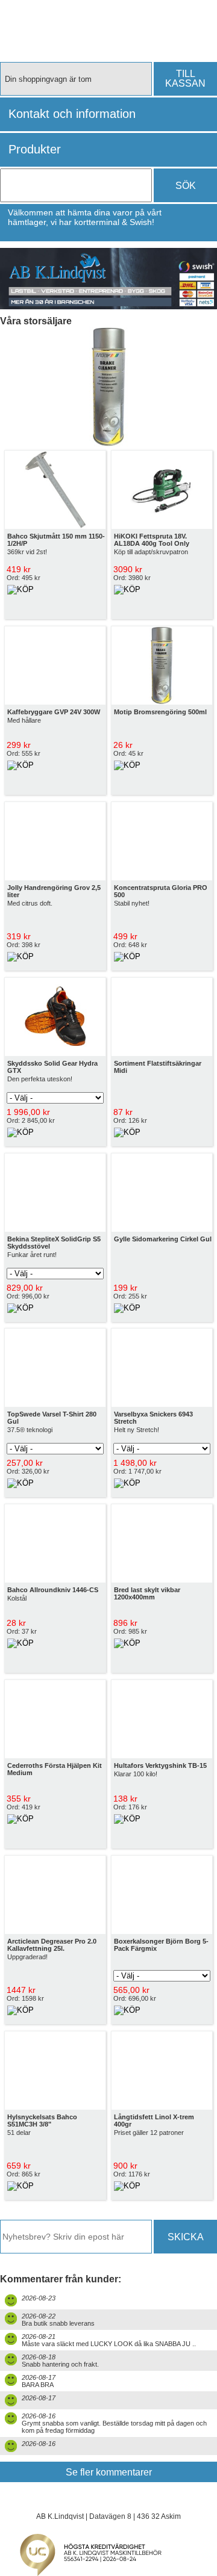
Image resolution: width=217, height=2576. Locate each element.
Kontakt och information (72, 114)
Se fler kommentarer (109, 2472)
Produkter (35, 149)
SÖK (186, 186)
